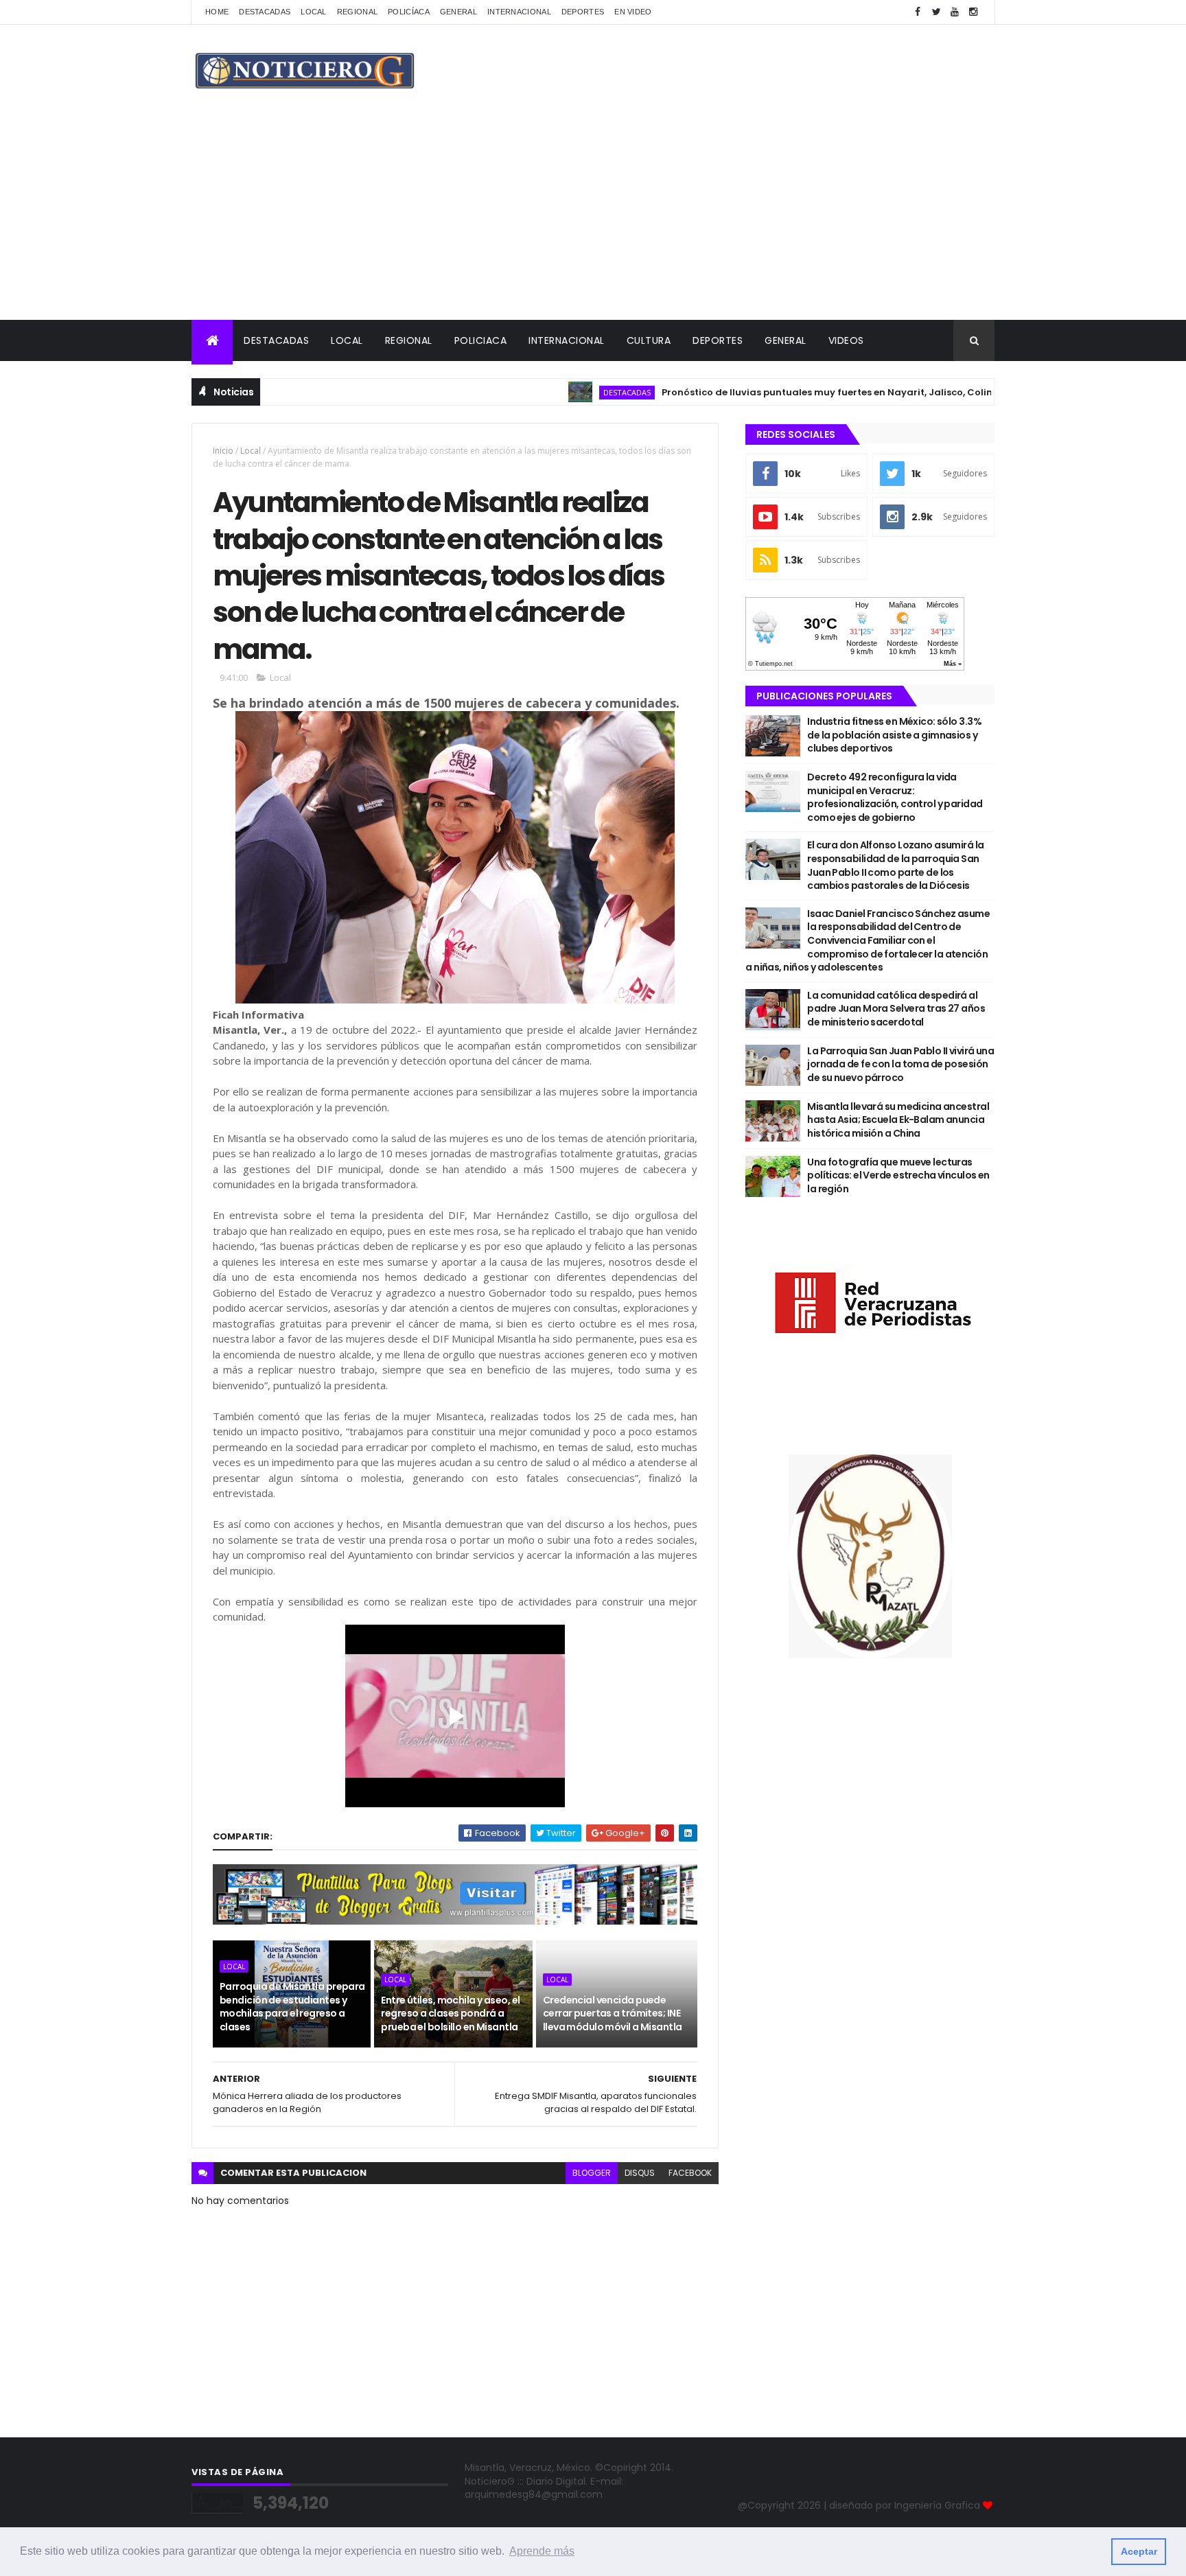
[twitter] (936, 12)
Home (217, 12)
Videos (846, 340)
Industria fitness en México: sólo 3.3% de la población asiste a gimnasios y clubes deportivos (894, 735)
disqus (640, 2173)
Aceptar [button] (1139, 2551)
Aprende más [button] (542, 2551)
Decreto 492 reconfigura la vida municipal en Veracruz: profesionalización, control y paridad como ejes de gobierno (895, 797)
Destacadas (265, 12)
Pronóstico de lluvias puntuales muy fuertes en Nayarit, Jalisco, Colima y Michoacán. (810, 392)
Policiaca (481, 340)
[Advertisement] (593, 217)
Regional (357, 12)
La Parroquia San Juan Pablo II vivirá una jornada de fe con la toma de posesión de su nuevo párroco (900, 1064)
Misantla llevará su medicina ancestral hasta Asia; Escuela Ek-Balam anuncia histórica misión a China (898, 1120)
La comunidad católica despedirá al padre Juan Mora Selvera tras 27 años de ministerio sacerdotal (896, 1009)
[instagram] (973, 12)
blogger (592, 2173)
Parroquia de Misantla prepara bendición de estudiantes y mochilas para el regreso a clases (292, 2007)
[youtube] (955, 12)
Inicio (223, 451)
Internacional (519, 12)
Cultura (649, 340)
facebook (690, 2173)
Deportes (583, 12)
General (458, 12)
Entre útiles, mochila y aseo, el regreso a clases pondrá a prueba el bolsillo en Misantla (450, 2014)
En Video (633, 12)
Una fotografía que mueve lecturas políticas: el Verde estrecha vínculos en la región (898, 1175)
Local (314, 12)
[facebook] (918, 12)
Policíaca (409, 12)
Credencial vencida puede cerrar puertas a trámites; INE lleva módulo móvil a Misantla (613, 2014)
